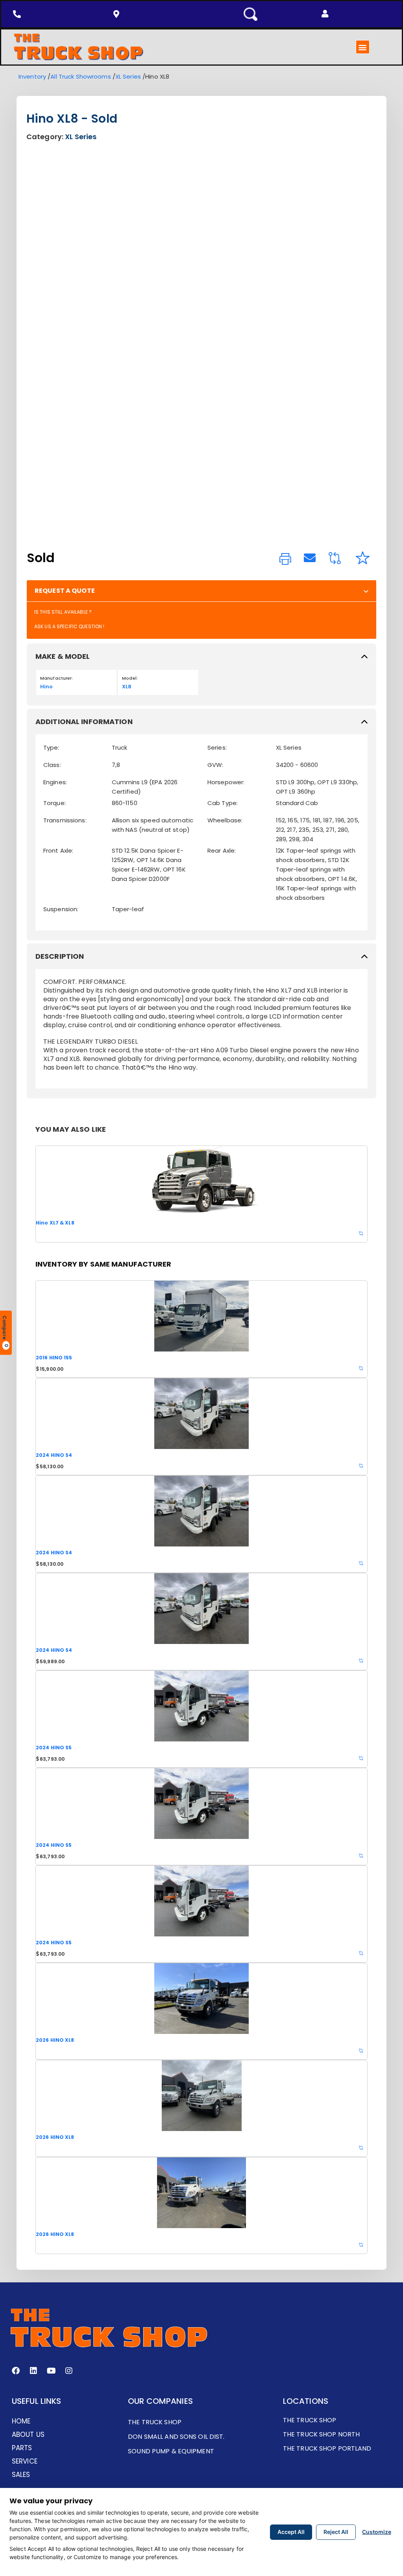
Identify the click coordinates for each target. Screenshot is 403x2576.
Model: (130, 678)
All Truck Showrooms (80, 76)
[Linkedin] (33, 2371)
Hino (46, 687)
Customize (377, 2532)
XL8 (127, 687)
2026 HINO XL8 (55, 2040)
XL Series (128, 76)
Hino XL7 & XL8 (55, 1223)
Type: (51, 747)
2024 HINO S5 (54, 1748)
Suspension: (61, 909)
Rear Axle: (222, 850)
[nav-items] (19, 14)
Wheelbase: (225, 820)
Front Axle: (58, 850)
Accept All (291, 2532)
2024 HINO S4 (54, 1455)
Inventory (32, 76)
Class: (52, 765)
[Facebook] (16, 2371)
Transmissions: (65, 820)
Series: (217, 747)
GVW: (215, 765)
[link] (285, 559)
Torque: (55, 803)
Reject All (336, 2532)
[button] (325, 14)
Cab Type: (223, 803)
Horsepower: (226, 782)
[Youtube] (51, 2371)
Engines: (55, 782)
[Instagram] (69, 2371)
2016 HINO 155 (54, 1358)
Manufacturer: (57, 678)
